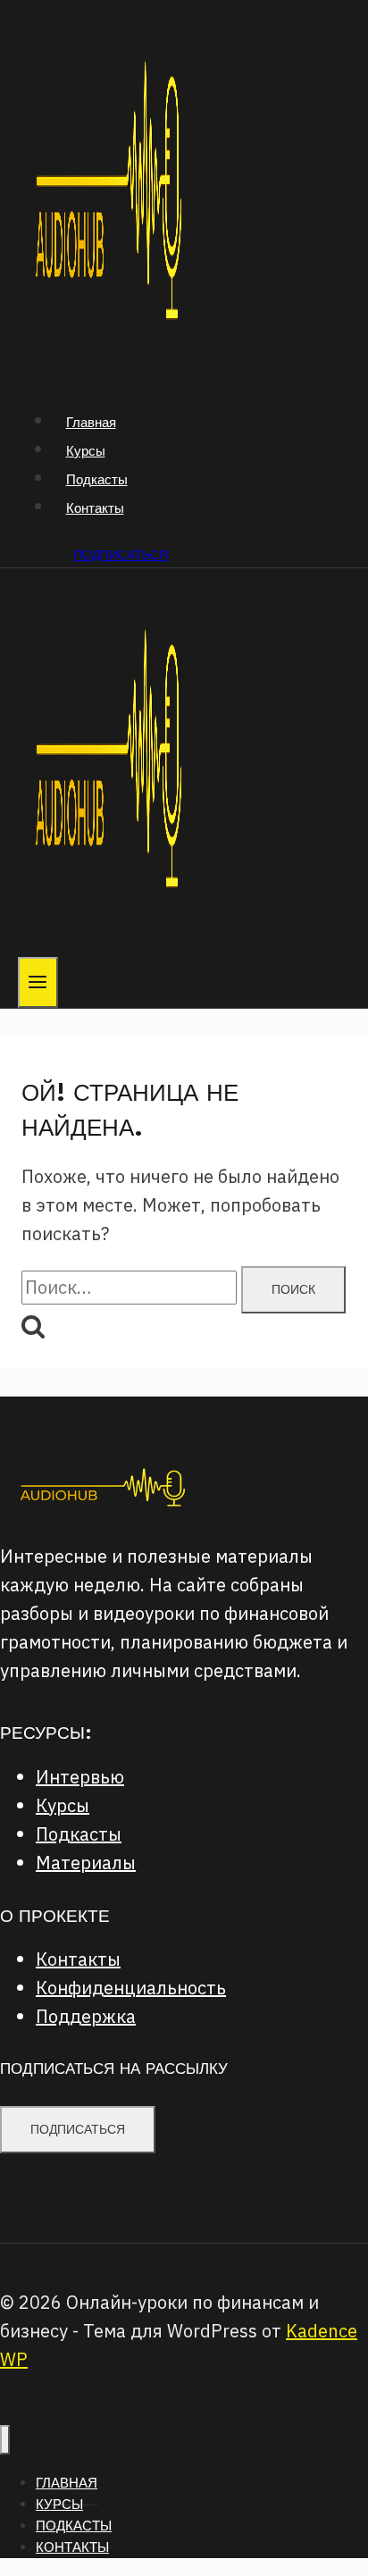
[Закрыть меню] (5, 2440)
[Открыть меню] (38, 982)
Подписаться (121, 555)
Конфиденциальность (131, 1988)
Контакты (95, 508)
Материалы (86, 1863)
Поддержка (86, 2016)
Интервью (80, 1777)
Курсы (86, 451)
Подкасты (97, 479)
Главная (91, 422)
